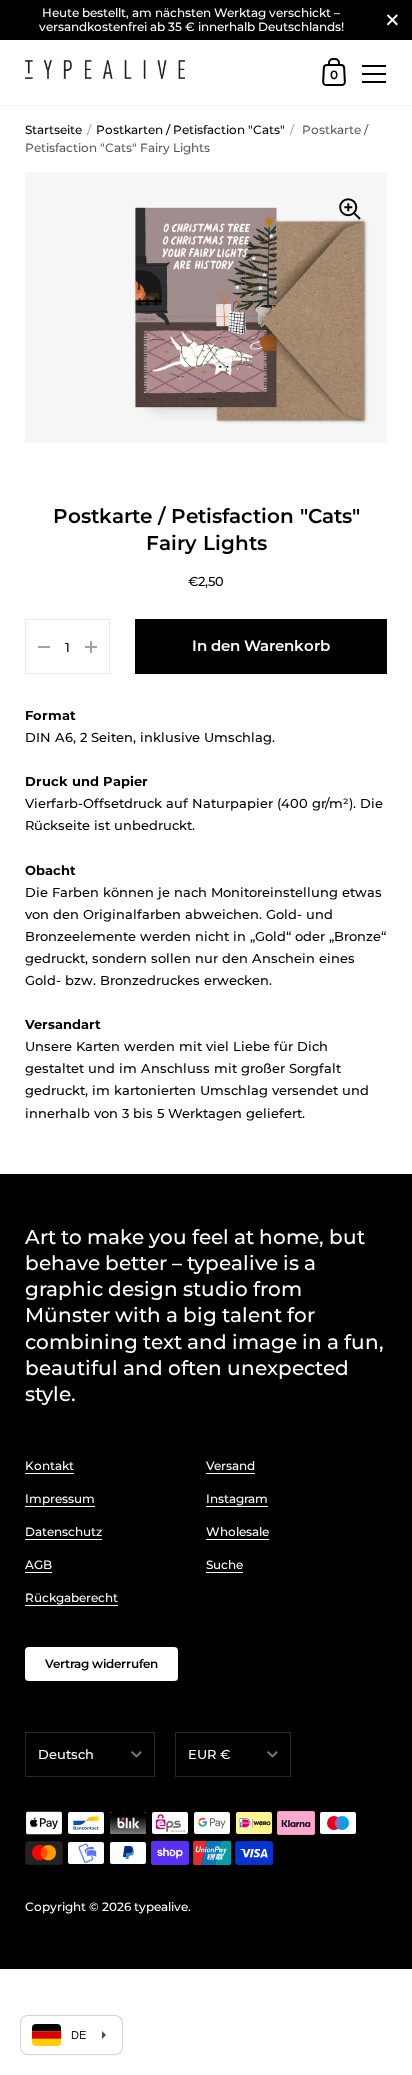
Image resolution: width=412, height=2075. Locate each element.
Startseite (53, 129)
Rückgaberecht (71, 1597)
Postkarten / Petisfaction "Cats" (190, 129)
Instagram (237, 1498)
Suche (224, 1564)
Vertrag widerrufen (101, 1663)
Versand (230, 1465)
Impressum (60, 1498)
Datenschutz (63, 1531)
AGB (38, 1564)
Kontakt (49, 1465)
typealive (161, 1906)
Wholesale (237, 1531)
